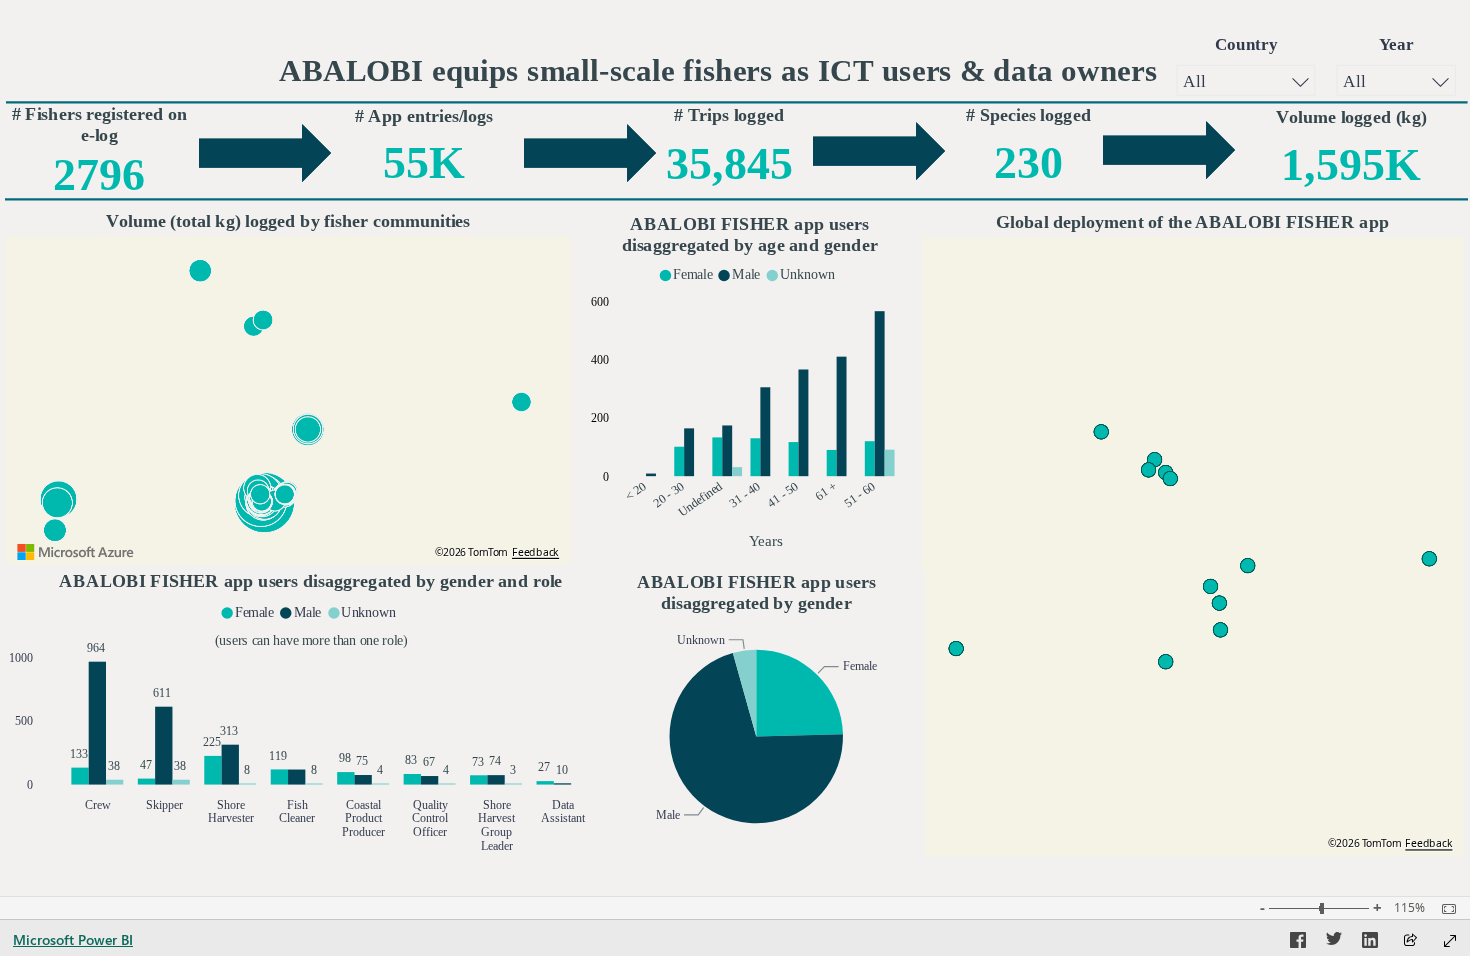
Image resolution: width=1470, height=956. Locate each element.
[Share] (1410, 941)
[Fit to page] (1444, 909)
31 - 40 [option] (745, 494)
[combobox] (1246, 79)
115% (1409, 908)
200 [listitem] (600, 418)
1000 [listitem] (21, 657)
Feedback (535, 552)
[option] (679, 460)
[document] (718, 75)
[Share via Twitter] (1334, 943)
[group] (1246, 69)
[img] (737, 102)
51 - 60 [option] (859, 494)
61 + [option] (826, 491)
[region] (735, 448)
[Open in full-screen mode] (1450, 941)
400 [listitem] (600, 360)
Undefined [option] (700, 499)
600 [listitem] (600, 301)
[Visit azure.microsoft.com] (75, 552)
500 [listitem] (24, 721)
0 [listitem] (606, 476)
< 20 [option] (635, 491)
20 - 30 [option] (669, 494)
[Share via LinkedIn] (1370, 943)
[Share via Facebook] (1298, 943)
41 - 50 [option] (783, 494)
